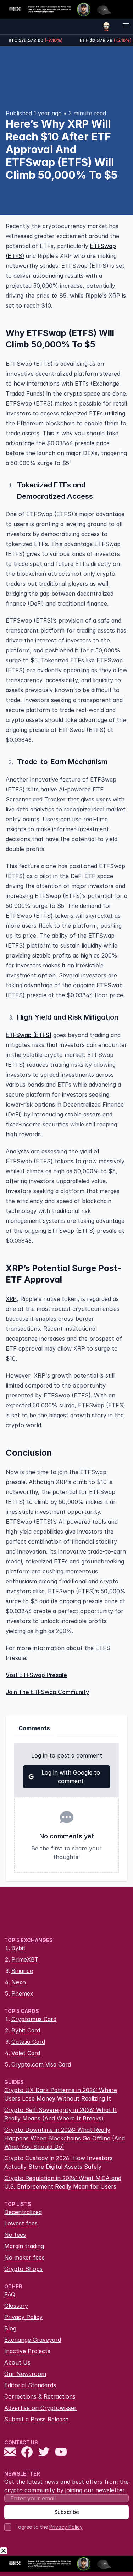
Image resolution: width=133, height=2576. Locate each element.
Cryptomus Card (34, 2019)
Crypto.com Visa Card (41, 2064)
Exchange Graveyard (33, 2340)
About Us (17, 2362)
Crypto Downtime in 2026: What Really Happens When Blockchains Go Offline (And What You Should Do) (65, 2138)
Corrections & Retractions (40, 2396)
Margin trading (24, 2246)
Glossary (16, 2306)
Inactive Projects (27, 2351)
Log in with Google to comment (71, 1777)
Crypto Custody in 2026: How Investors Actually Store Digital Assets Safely (59, 2162)
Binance (22, 1971)
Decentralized (23, 2212)
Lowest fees (21, 2223)
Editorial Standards (30, 2385)
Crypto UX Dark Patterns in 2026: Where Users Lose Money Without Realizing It (61, 2094)
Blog (10, 2328)
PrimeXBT (25, 1959)
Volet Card (26, 2053)
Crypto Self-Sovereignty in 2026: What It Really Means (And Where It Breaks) (61, 2114)
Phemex (22, 1993)
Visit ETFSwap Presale (36, 1675)
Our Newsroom (25, 2374)
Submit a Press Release (36, 2419)
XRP (11, 1299)
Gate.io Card (28, 2042)
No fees (15, 2235)
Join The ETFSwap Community (47, 1692)
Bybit (18, 1948)
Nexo (19, 1982)
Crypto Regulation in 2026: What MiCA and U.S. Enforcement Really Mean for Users (63, 2182)
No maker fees (24, 2257)
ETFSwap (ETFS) (29, 1035)
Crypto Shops (23, 2269)
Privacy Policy (23, 2317)
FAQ (10, 2294)
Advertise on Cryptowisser (40, 2408)
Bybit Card (26, 2030)
